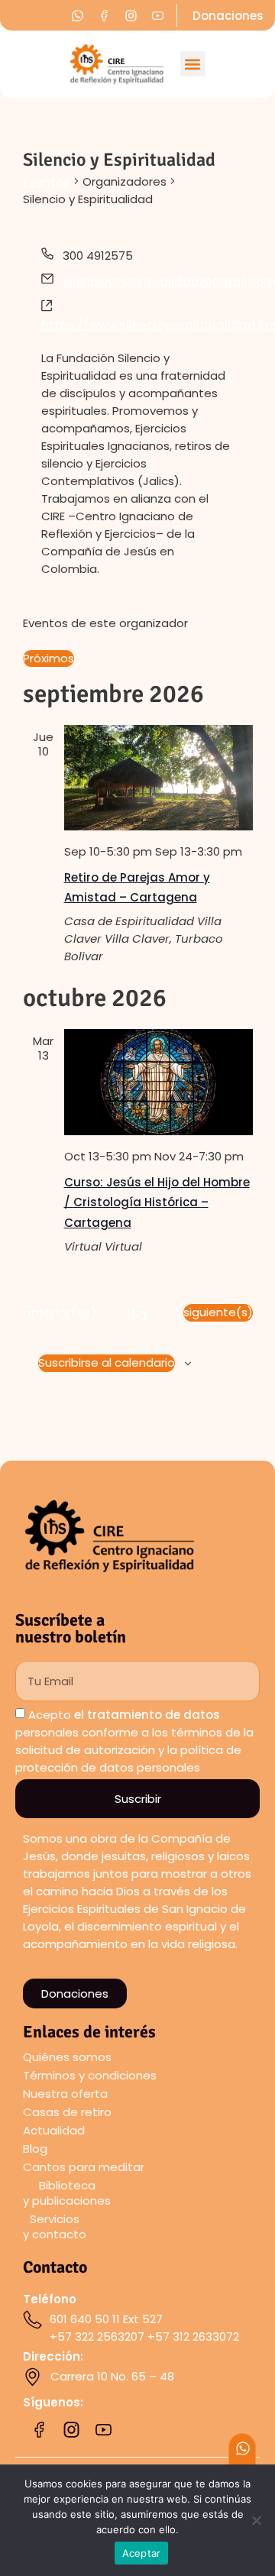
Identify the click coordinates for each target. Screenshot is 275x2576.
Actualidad (54, 2130)
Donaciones (228, 16)
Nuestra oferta (65, 2094)
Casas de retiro (67, 2112)
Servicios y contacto (55, 2226)
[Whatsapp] (243, 2448)
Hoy (138, 1313)
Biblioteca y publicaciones (67, 2193)
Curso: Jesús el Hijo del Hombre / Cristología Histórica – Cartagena (157, 1202)
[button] (193, 64)
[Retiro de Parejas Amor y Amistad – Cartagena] (159, 778)
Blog (35, 2149)
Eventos (47, 182)
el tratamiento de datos (147, 1715)
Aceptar (142, 2553)
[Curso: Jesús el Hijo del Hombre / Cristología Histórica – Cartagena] (159, 1082)
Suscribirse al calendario (107, 1362)
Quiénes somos (67, 2057)
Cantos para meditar (84, 2167)
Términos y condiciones (90, 2075)
